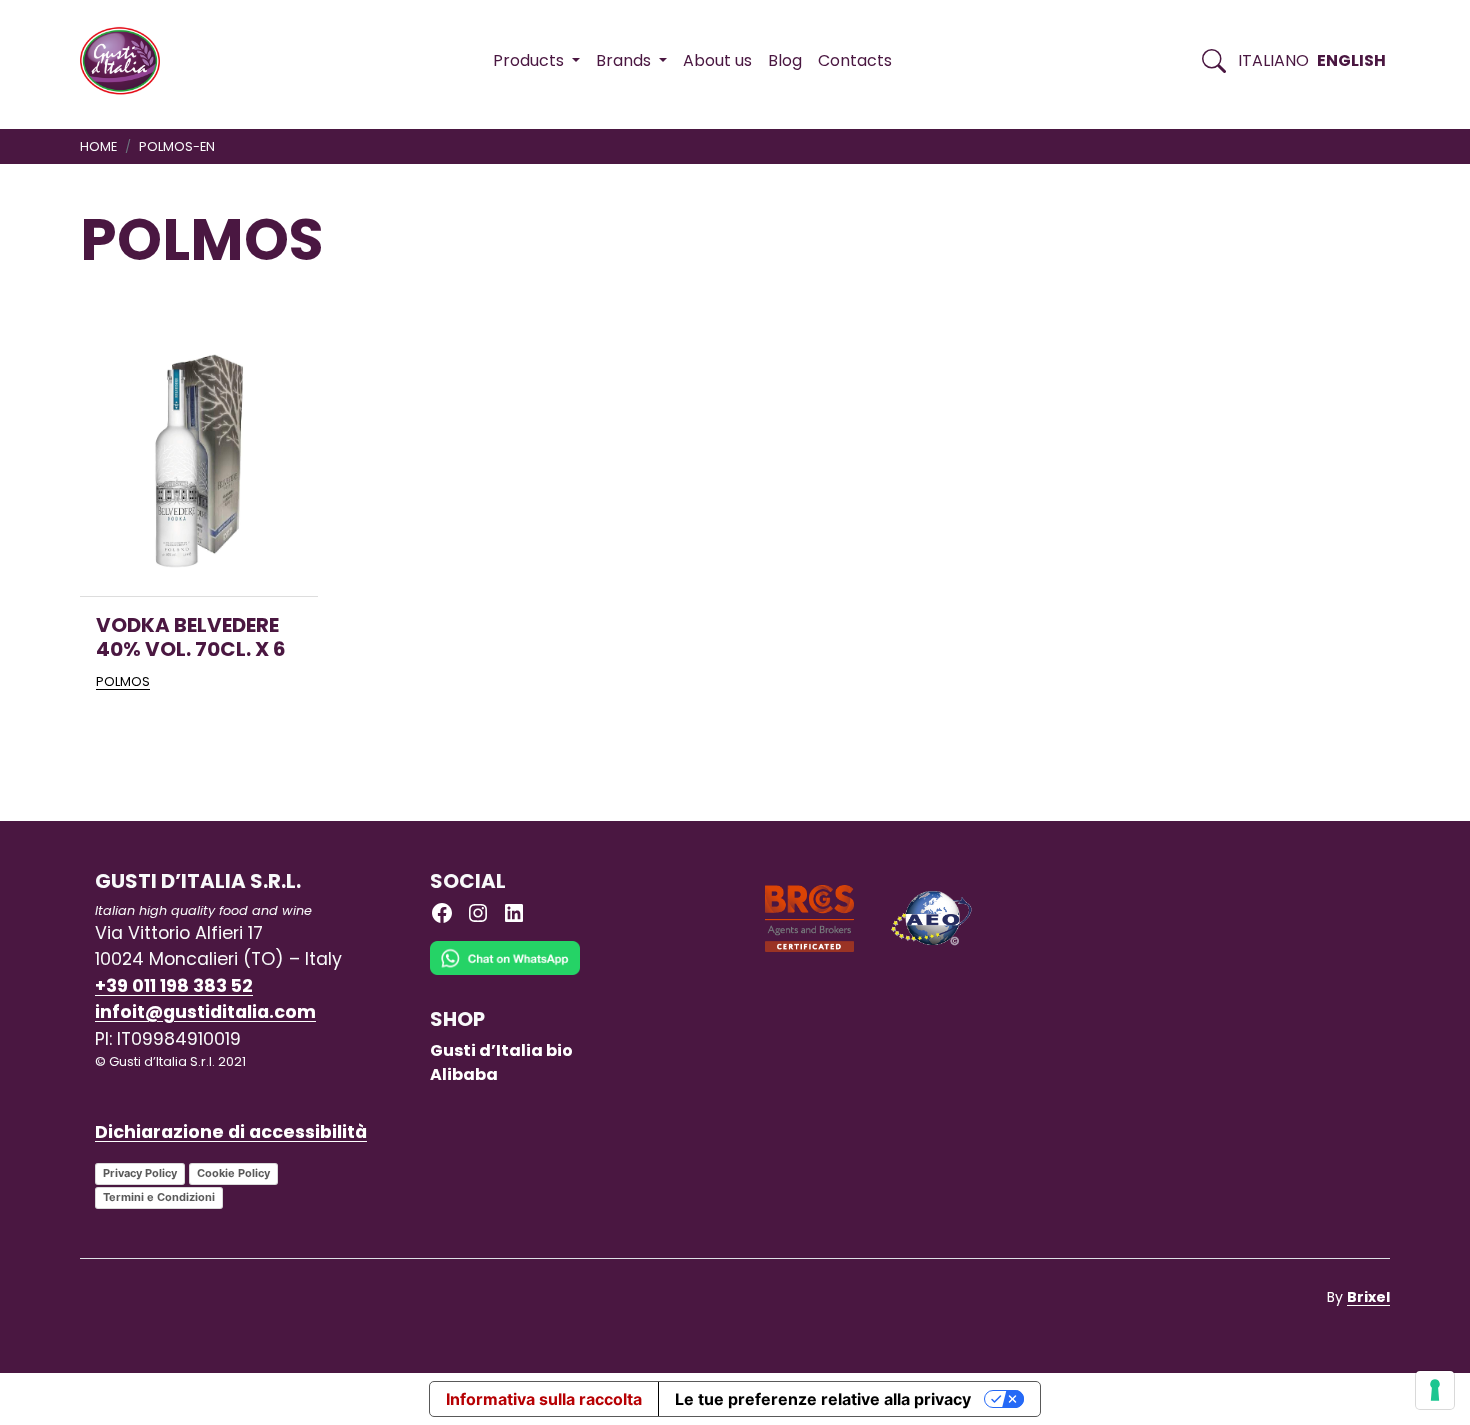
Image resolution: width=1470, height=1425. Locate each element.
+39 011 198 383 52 (174, 986)
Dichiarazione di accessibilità (231, 1132)
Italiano (1273, 60)
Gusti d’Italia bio (501, 1050)
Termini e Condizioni (159, 1197)
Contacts (855, 60)
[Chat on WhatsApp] (505, 972)
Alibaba (464, 1074)
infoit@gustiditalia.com (205, 1012)
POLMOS (123, 681)
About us (717, 60)
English (1351, 60)
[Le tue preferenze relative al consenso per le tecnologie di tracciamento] (1435, 1390)
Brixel (1368, 1297)
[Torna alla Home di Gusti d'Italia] (127, 61)
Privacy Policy (140, 1173)
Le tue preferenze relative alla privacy (823, 1399)
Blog (785, 60)
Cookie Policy (233, 1173)
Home (98, 146)
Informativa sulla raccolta (544, 1399)
